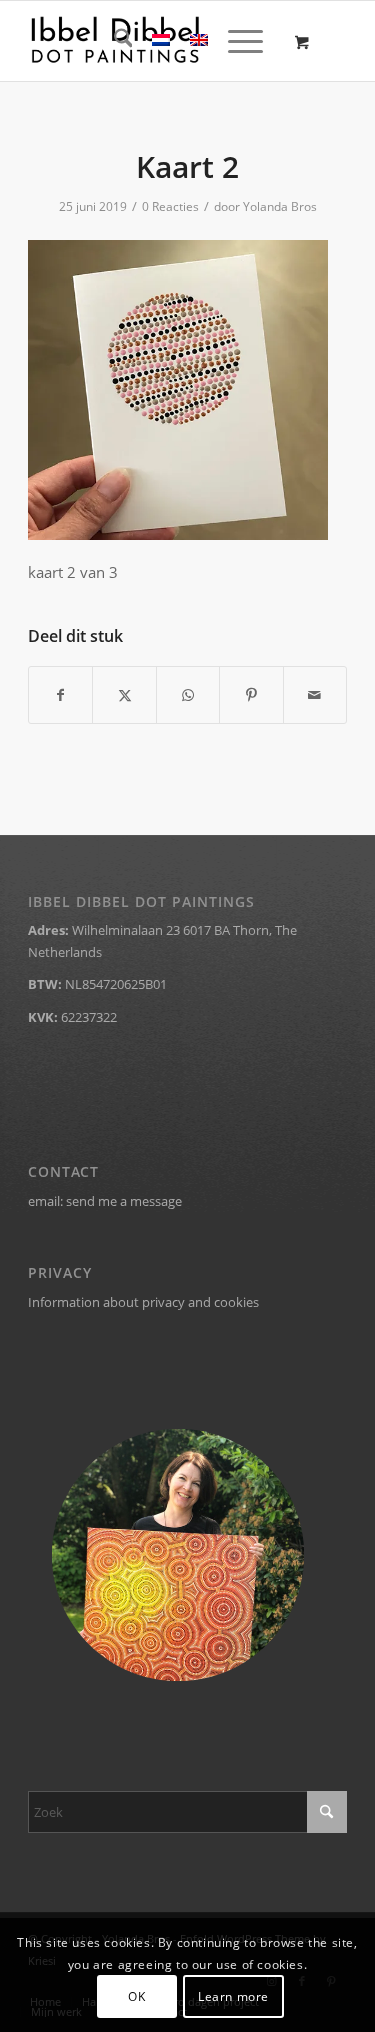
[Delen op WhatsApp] (188, 695)
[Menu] (235, 41)
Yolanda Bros (280, 206)
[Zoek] (113, 41)
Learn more (233, 1996)
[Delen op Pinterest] (251, 695)
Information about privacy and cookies (143, 1302)
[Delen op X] (124, 695)
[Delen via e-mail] (315, 695)
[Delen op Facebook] (60, 695)
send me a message (124, 1201)
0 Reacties (170, 206)
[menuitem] (113, 41)
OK (136, 1996)
